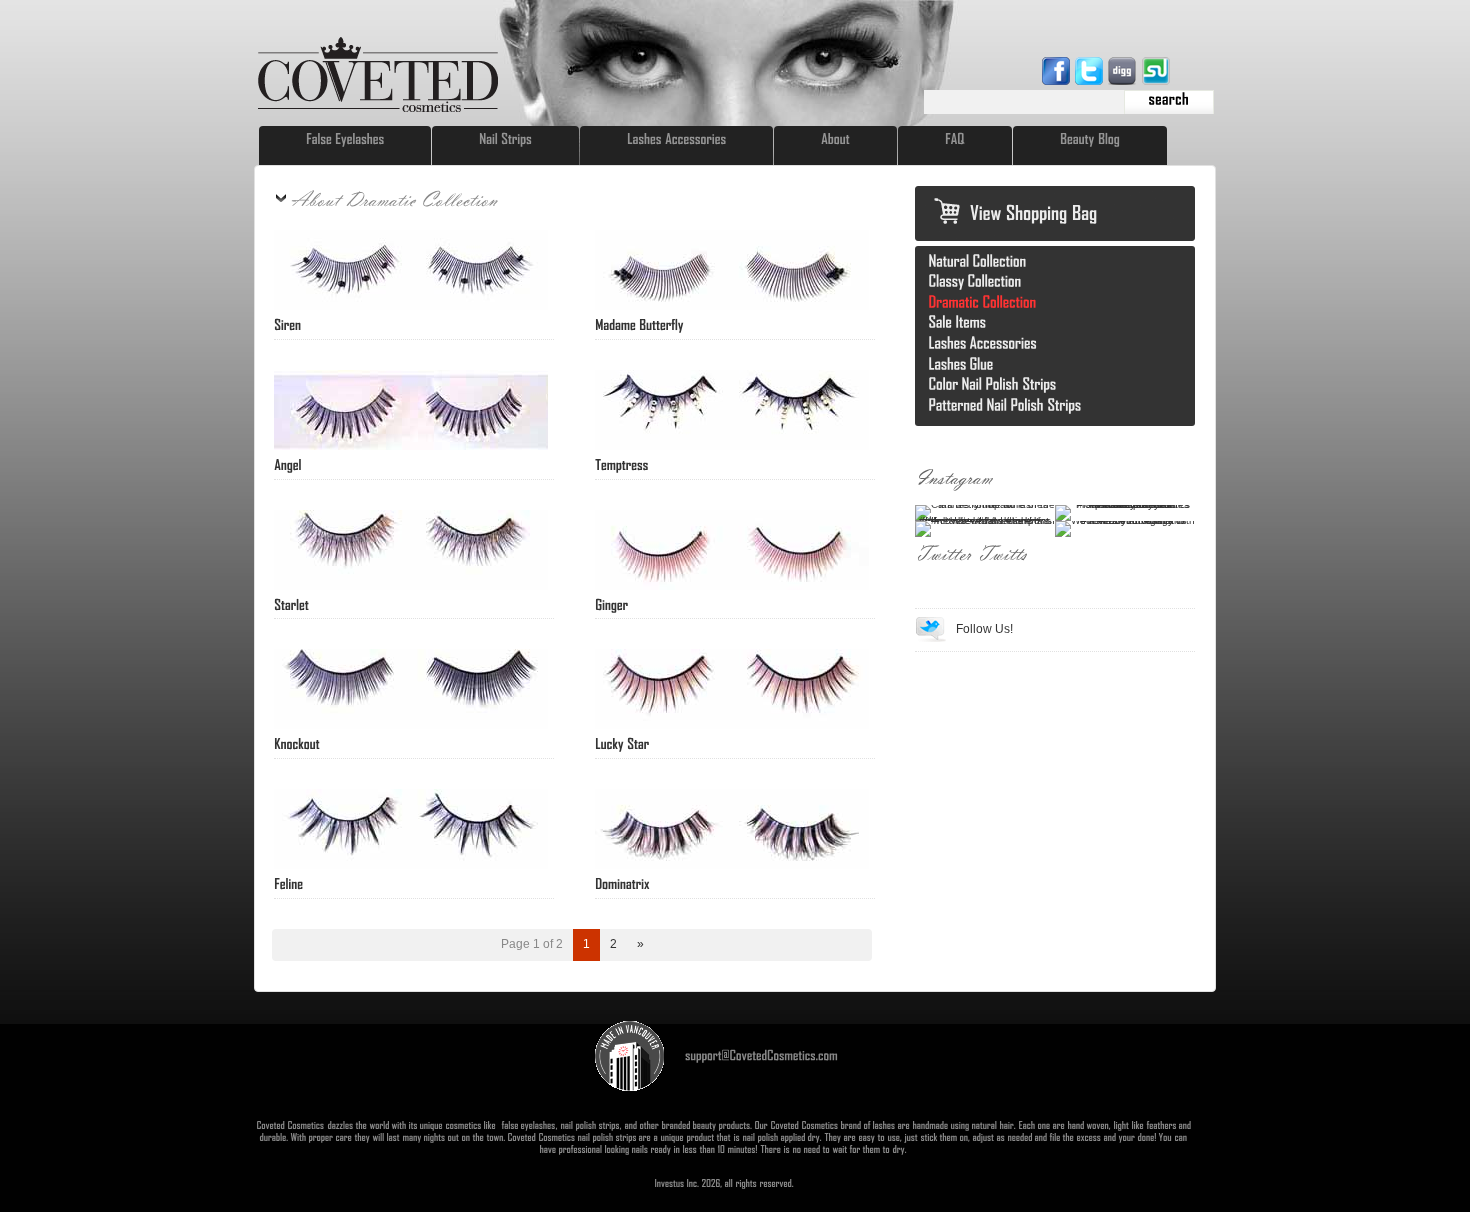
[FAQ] (955, 138)
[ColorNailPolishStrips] (993, 383)
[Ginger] (611, 604)
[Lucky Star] (622, 743)
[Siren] (287, 324)
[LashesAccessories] (676, 138)
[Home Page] (378, 108)
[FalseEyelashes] (345, 138)
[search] (1169, 102)
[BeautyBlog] (1090, 138)
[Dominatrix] (622, 883)
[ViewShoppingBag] (1034, 212)
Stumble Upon (1157, 71)
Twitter (1091, 71)
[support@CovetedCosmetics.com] (761, 1054)
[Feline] (288, 883)
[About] (835, 138)
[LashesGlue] (961, 363)
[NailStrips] (505, 138)
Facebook (1058, 71)
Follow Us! (984, 629)
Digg (1124, 71)
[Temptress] (621, 464)
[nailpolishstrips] (590, 1125)
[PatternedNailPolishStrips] (1005, 404)
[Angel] (288, 464)
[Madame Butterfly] (639, 324)
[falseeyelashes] (527, 1125)
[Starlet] (291, 604)
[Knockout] (297, 743)
